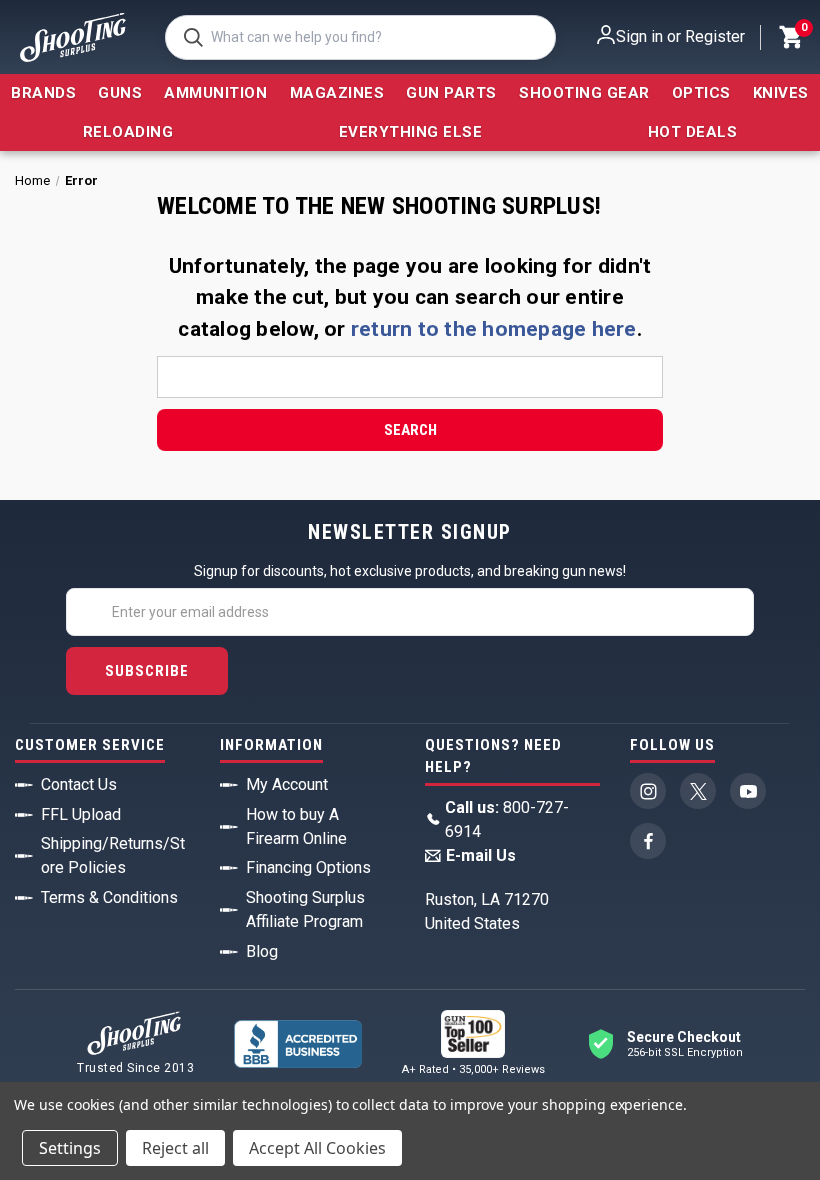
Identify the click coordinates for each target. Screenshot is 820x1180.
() (803, 30)
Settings (70, 1148)
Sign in (639, 36)
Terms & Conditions (109, 897)
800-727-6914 (507, 819)
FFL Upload (81, 814)
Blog (262, 951)
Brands (43, 93)
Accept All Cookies (317, 1148)
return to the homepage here (494, 329)
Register (715, 36)
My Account (287, 784)
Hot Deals (693, 132)
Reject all (175, 1148)
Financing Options (308, 867)
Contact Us (79, 784)
